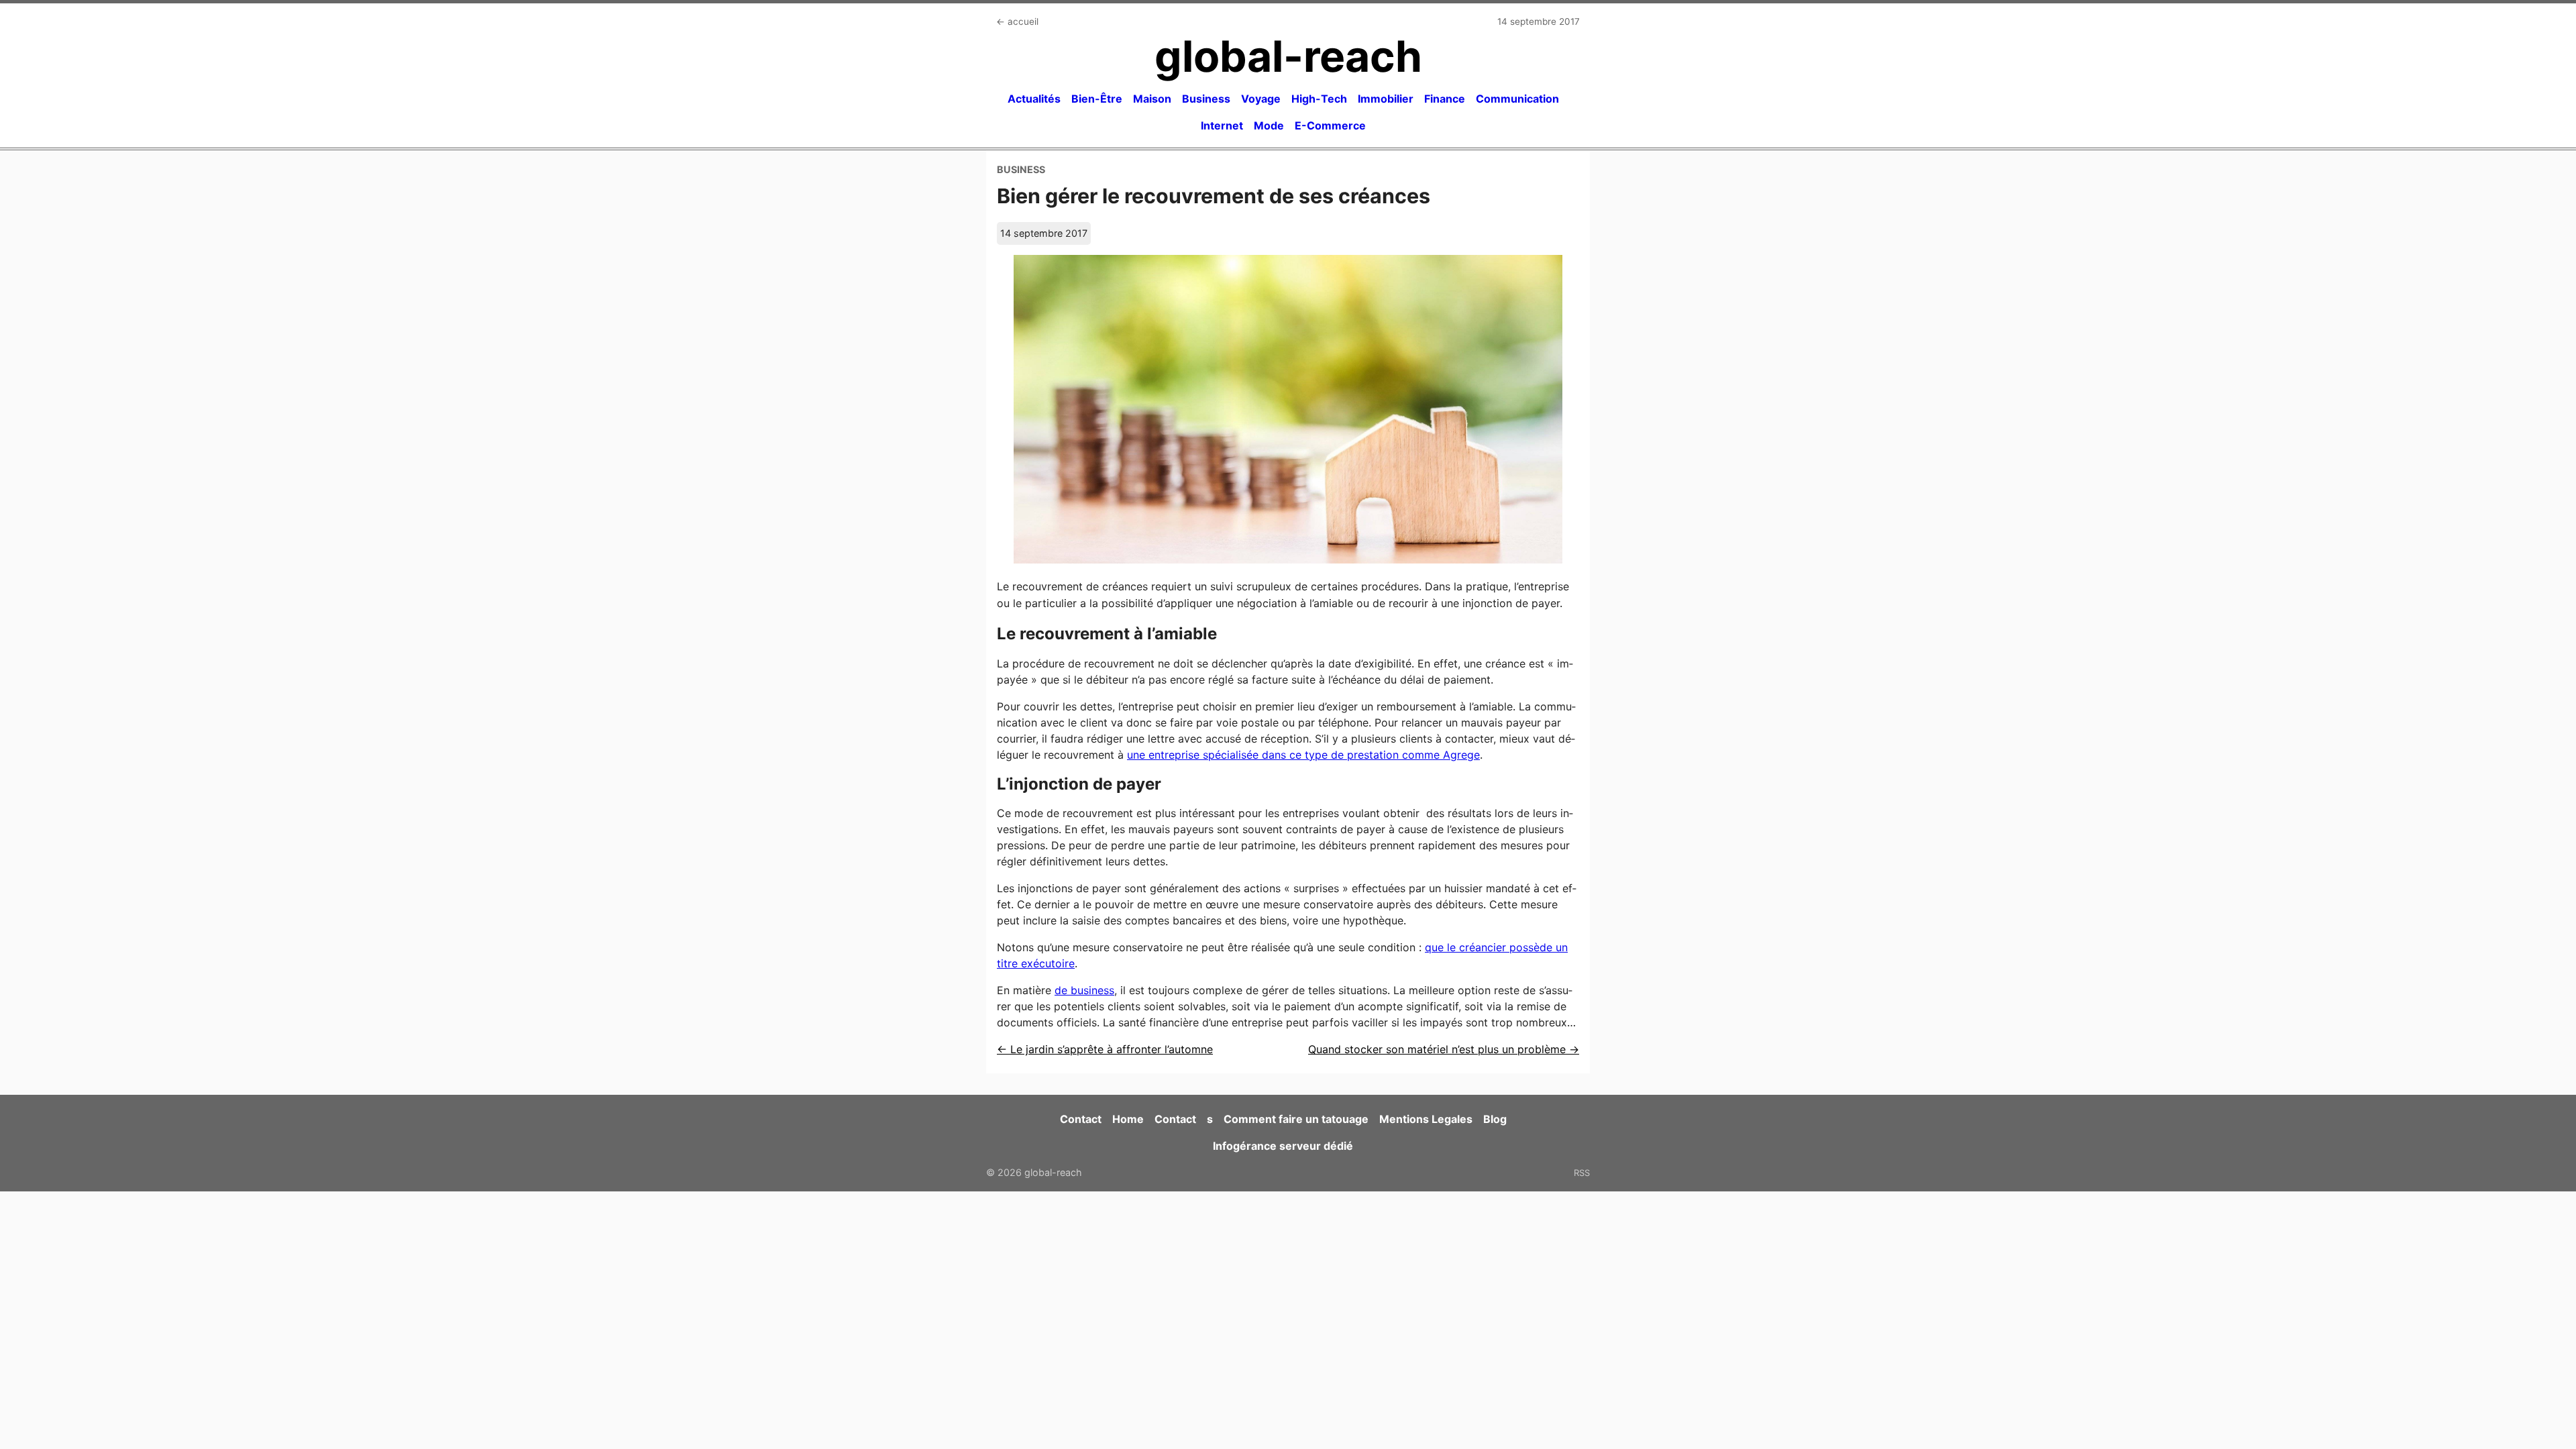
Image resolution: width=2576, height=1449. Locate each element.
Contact (1081, 1119)
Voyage (1261, 99)
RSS (1582, 1173)
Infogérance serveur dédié (1283, 1146)
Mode (1269, 125)
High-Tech (1319, 99)
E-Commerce (1330, 125)
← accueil (1017, 21)
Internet (1222, 125)
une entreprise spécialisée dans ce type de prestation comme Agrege (1303, 755)
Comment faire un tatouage (1296, 1119)
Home (1128, 1119)
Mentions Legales (1426, 1119)
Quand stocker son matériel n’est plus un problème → (1444, 1049)
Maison (1152, 99)
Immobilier (1386, 99)
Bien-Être (1097, 99)
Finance (1445, 99)
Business (1206, 99)
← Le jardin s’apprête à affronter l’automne (1105, 1049)
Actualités (1034, 99)
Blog (1495, 1119)
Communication (1517, 99)
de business (1084, 990)
